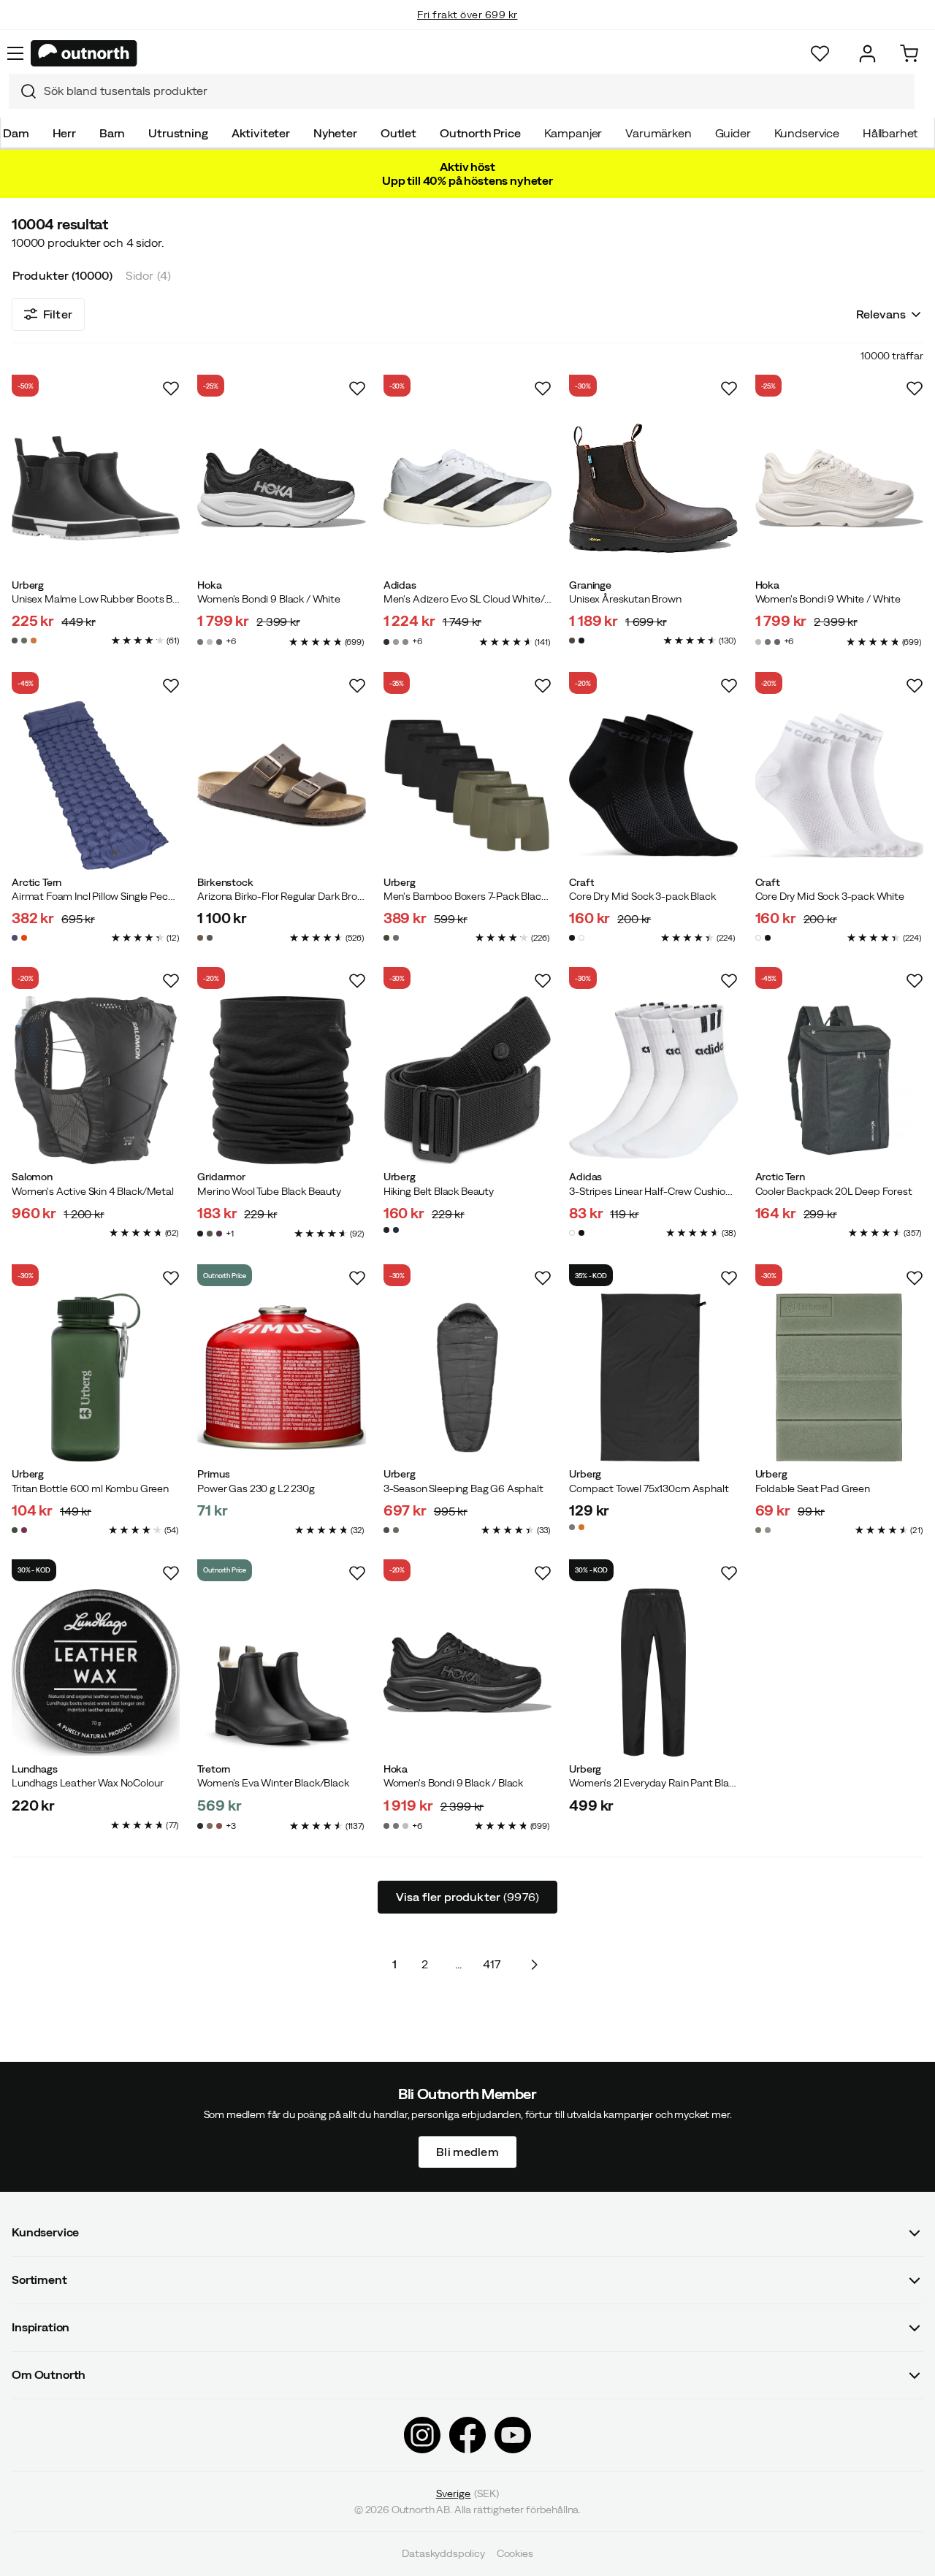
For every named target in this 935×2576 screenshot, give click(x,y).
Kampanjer (573, 133)
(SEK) (468, 2493)
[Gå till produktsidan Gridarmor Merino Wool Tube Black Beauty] (281, 1080)
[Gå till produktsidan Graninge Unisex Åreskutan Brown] (653, 488)
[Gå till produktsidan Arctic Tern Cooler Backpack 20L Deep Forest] (839, 1080)
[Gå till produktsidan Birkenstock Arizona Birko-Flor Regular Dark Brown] (281, 785)
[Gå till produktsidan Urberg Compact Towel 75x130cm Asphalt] (653, 1377)
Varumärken (658, 133)
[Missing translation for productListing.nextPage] (534, 1964)
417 (492, 1964)
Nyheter (335, 133)
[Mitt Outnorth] (867, 54)
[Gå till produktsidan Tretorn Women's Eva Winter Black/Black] (281, 1673)
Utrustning (178, 133)
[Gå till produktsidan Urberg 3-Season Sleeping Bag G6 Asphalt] (467, 1377)
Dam (16, 133)
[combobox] (462, 91)
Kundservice (807, 133)
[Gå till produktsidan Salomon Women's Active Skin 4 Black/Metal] (96, 1080)
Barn (112, 133)
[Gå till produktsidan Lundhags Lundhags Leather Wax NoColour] (96, 1673)
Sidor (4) (148, 275)
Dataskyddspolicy (443, 2554)
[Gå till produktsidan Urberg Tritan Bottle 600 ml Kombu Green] (96, 1377)
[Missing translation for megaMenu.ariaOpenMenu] (15, 53)
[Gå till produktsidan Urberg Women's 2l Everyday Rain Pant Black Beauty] (653, 1673)
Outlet (398, 133)
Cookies (515, 2554)
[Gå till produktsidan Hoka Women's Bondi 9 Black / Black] (467, 1673)
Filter (58, 314)
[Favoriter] (820, 54)
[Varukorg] (909, 54)
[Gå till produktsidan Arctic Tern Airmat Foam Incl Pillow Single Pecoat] (96, 785)
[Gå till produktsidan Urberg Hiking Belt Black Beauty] (467, 1080)
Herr (64, 133)
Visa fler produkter (467, 1897)
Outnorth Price (480, 133)
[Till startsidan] (84, 53)
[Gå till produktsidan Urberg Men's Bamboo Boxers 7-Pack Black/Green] (467, 785)
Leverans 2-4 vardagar (468, 29)
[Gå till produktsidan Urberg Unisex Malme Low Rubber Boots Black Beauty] (96, 488)
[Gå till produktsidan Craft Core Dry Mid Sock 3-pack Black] (653, 785)
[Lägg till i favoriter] (171, 389)
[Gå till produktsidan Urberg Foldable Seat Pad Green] (839, 1377)
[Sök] (23, 91)
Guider (733, 133)
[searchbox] (476, 91)
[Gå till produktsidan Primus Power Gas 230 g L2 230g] (281, 1377)
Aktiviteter (261, 133)
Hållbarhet (890, 133)
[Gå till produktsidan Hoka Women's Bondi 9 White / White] (839, 488)
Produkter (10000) (62, 275)
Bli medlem (467, 2152)
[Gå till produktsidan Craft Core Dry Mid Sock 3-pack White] (839, 785)
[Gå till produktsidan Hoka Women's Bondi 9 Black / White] (281, 488)
